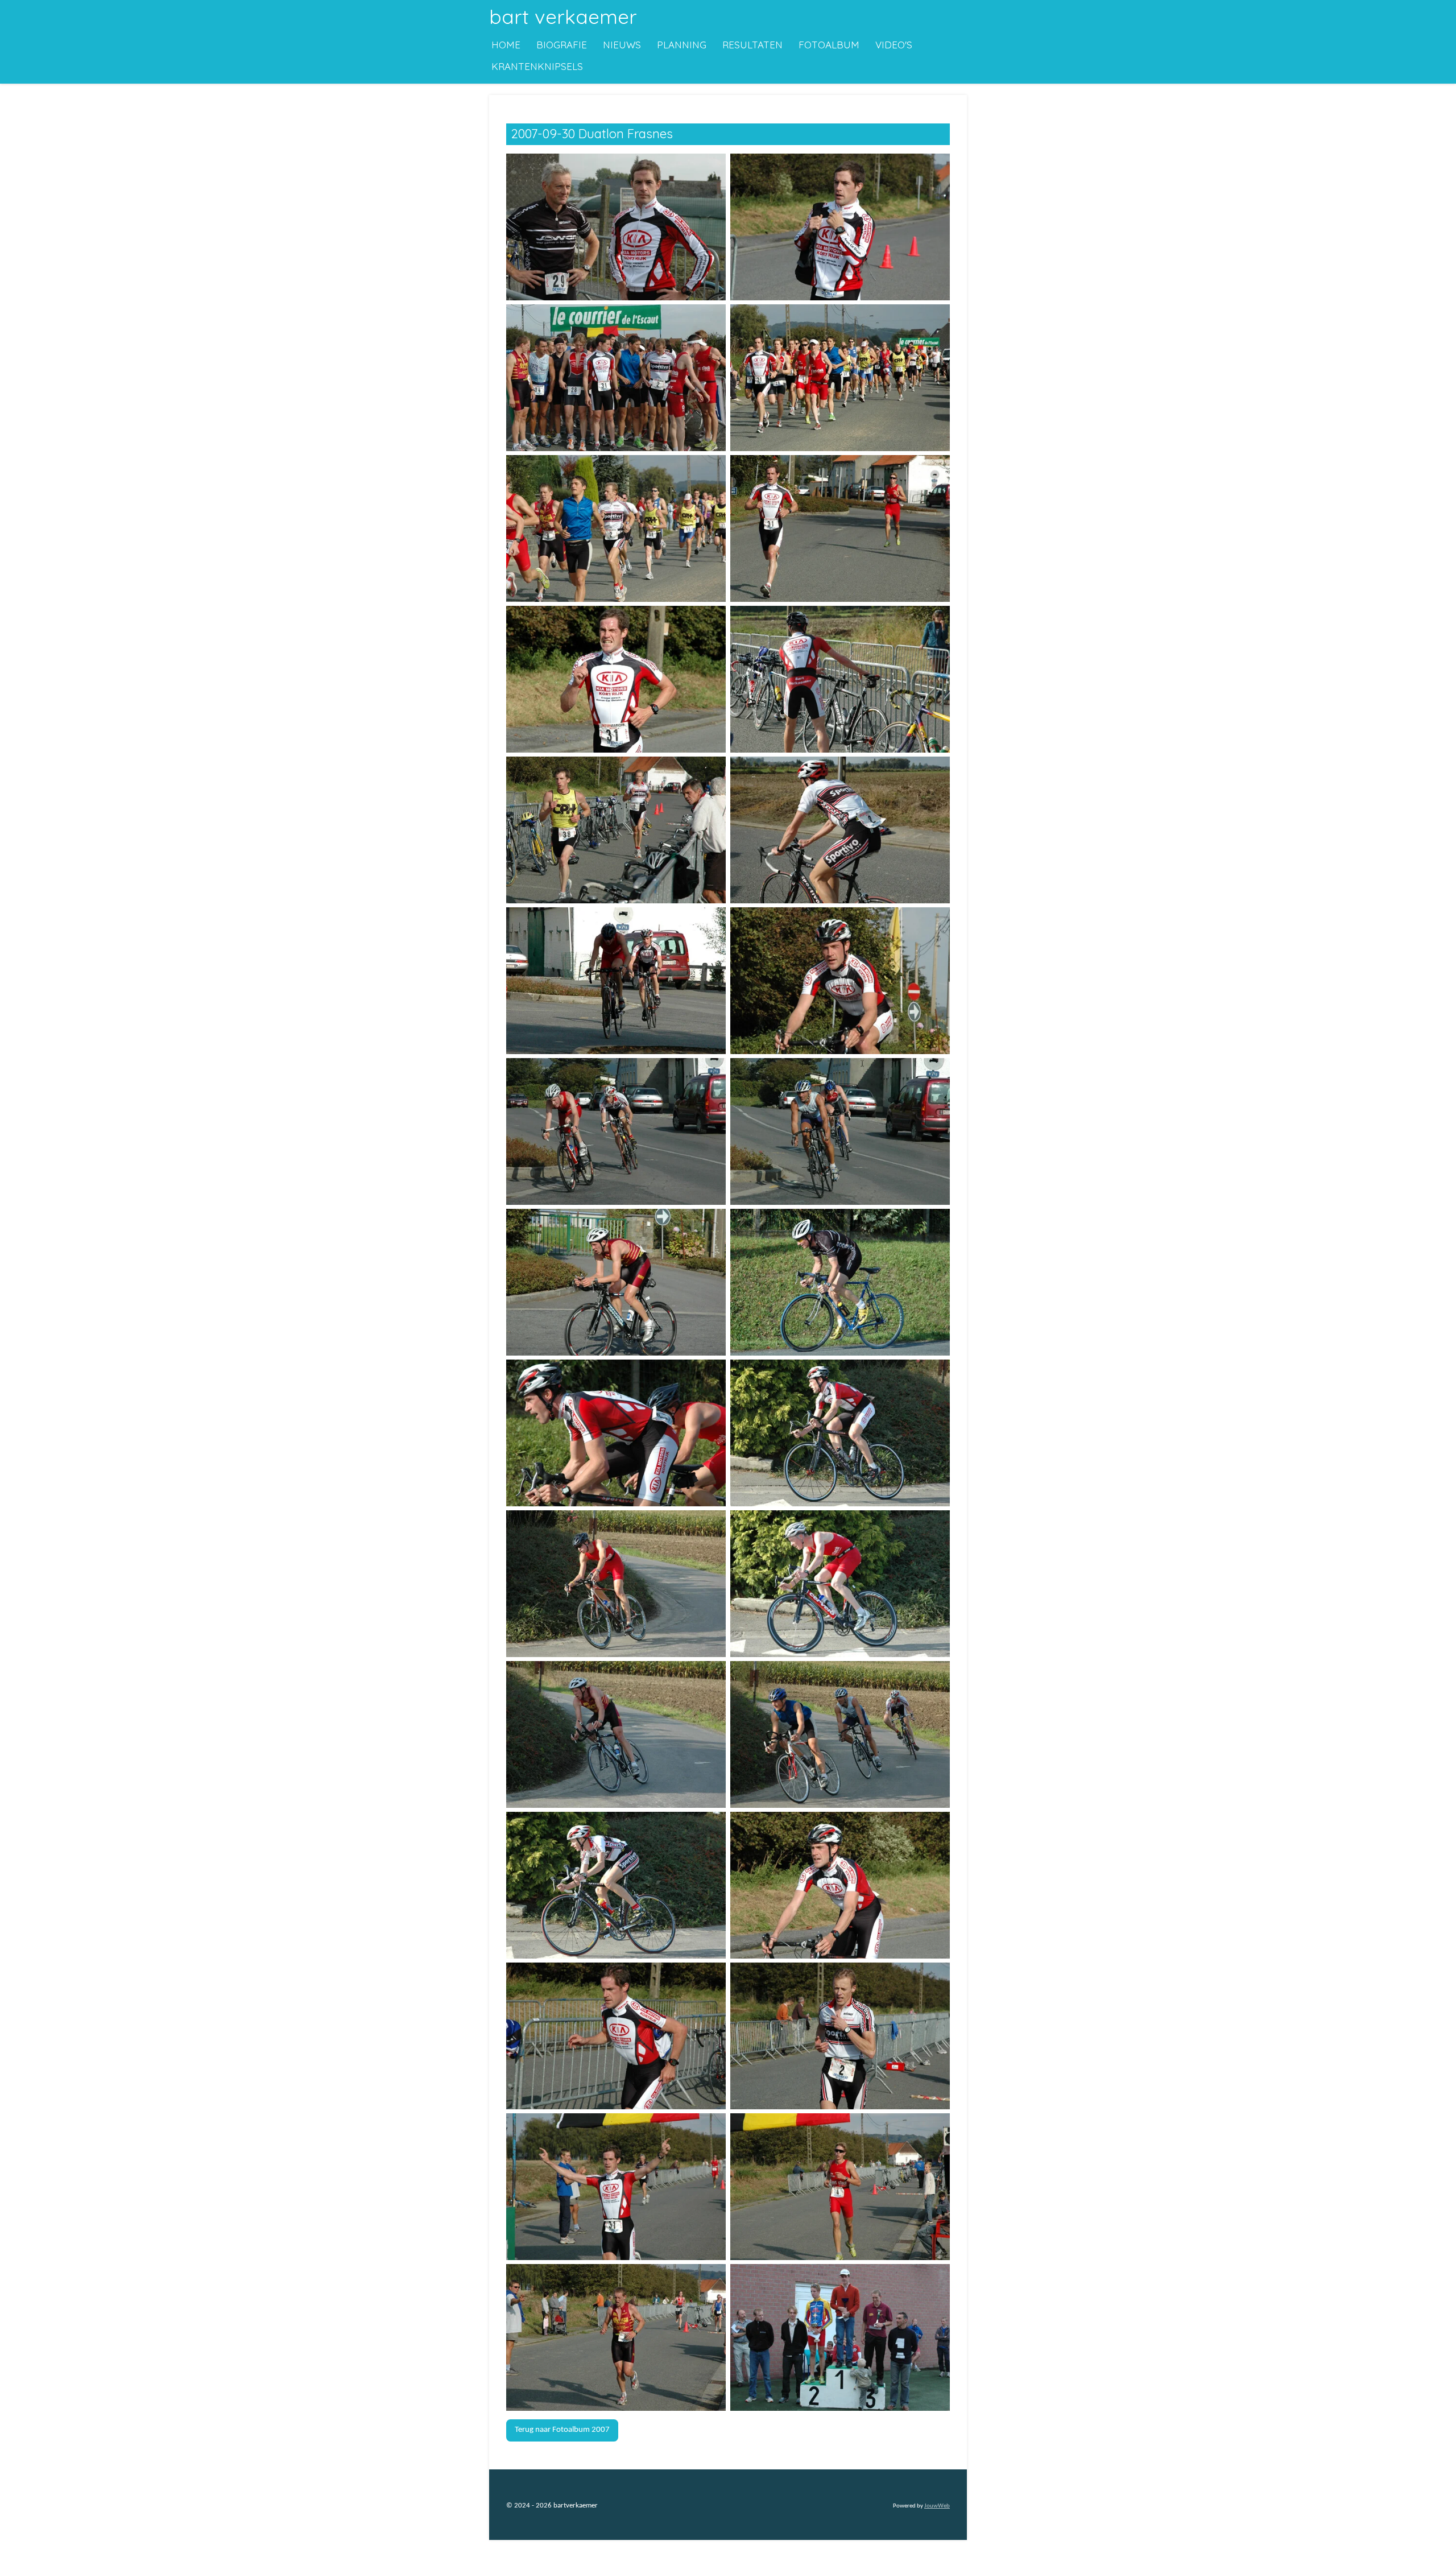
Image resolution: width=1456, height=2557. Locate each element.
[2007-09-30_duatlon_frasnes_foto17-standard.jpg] (616, 1433)
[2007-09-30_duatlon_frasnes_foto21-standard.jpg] (616, 1734)
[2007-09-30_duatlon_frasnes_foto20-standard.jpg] (840, 1583)
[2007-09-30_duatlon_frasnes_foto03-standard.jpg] (616, 377)
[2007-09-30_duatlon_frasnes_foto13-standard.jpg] (616, 1131)
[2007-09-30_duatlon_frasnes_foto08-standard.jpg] (840, 679)
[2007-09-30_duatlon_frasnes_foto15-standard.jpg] (616, 1282)
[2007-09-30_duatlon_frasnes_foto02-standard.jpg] (840, 227)
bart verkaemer (563, 16)
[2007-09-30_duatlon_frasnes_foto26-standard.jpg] (840, 2036)
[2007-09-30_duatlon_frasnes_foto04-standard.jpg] (840, 377)
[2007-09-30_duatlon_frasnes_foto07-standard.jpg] (616, 679)
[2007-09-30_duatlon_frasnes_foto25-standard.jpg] (616, 2036)
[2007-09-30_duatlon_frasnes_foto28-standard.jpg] (840, 2186)
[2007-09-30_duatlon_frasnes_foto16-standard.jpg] (840, 1282)
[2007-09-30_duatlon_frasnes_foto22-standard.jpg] (840, 1734)
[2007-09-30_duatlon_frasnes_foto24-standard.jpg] (840, 1885)
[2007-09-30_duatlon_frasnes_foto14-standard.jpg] (840, 1131)
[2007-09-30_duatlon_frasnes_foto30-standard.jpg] (840, 2337)
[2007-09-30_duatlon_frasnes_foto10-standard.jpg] (840, 830)
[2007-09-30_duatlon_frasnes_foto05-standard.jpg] (616, 528)
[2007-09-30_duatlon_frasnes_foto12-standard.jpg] (840, 980)
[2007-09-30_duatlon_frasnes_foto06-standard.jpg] (840, 528)
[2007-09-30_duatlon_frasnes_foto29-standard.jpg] (616, 2337)
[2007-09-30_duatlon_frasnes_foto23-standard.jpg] (616, 1885)
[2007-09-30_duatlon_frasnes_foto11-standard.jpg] (616, 980)
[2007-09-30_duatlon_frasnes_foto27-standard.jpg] (616, 2186)
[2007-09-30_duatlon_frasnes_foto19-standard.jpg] (616, 1583)
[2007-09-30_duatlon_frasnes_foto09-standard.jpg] (616, 830)
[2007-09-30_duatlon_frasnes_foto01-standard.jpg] (616, 227)
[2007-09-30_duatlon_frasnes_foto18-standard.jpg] (840, 1433)
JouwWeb (937, 2506)
